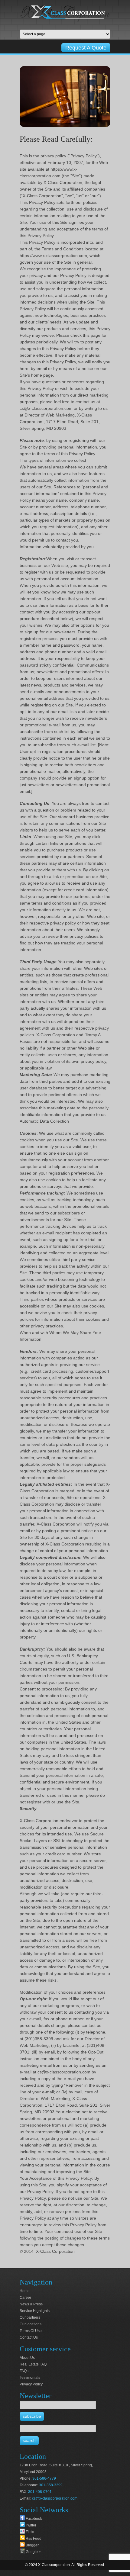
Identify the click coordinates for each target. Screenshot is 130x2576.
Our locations (31, 2324)
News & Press (31, 2304)
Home (25, 2291)
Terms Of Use (31, 2331)
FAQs (24, 2371)
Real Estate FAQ (33, 2364)
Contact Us (29, 2337)
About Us (27, 2358)
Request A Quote (86, 48)
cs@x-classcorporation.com (55, 2498)
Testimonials (30, 2378)
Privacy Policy (31, 2384)
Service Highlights (35, 2311)
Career (25, 2298)
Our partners (30, 2317)
